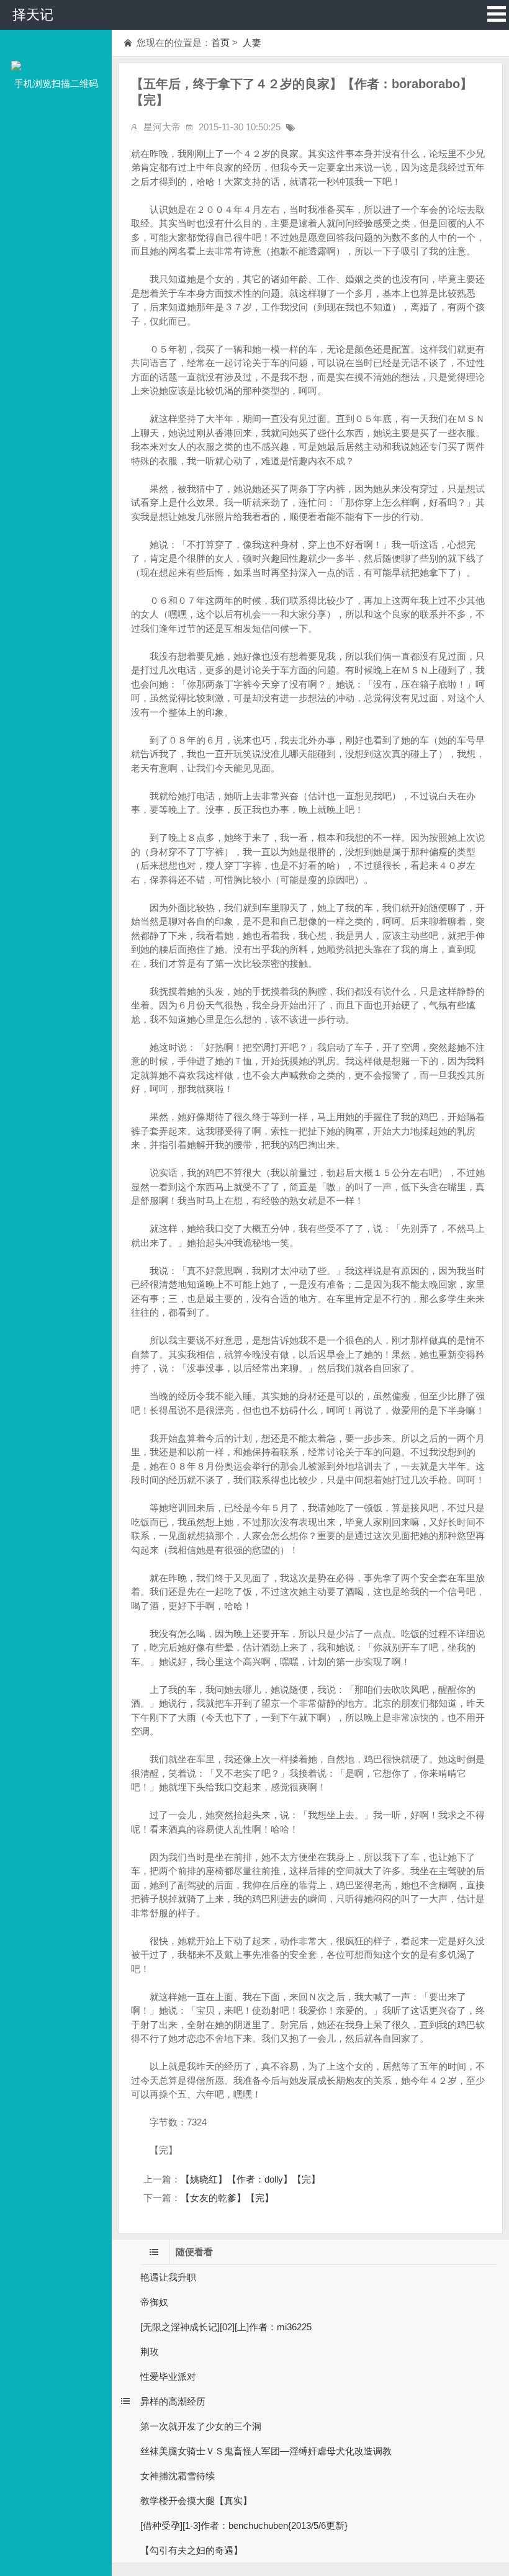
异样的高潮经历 (173, 2401)
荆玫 (150, 2352)
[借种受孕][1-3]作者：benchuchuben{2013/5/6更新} (244, 2525)
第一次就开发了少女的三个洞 (201, 2426)
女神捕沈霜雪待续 (178, 2476)
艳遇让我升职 (168, 2277)
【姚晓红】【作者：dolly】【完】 (250, 2179)
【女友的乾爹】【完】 (227, 2198)
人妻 (251, 43)
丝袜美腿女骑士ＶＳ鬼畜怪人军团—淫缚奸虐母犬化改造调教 (266, 2451)
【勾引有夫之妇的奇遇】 (191, 2550)
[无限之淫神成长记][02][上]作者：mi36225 (226, 2327)
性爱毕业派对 (168, 2376)
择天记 (33, 15)
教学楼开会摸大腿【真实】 (196, 2501)
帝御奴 (154, 2302)
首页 (220, 43)
